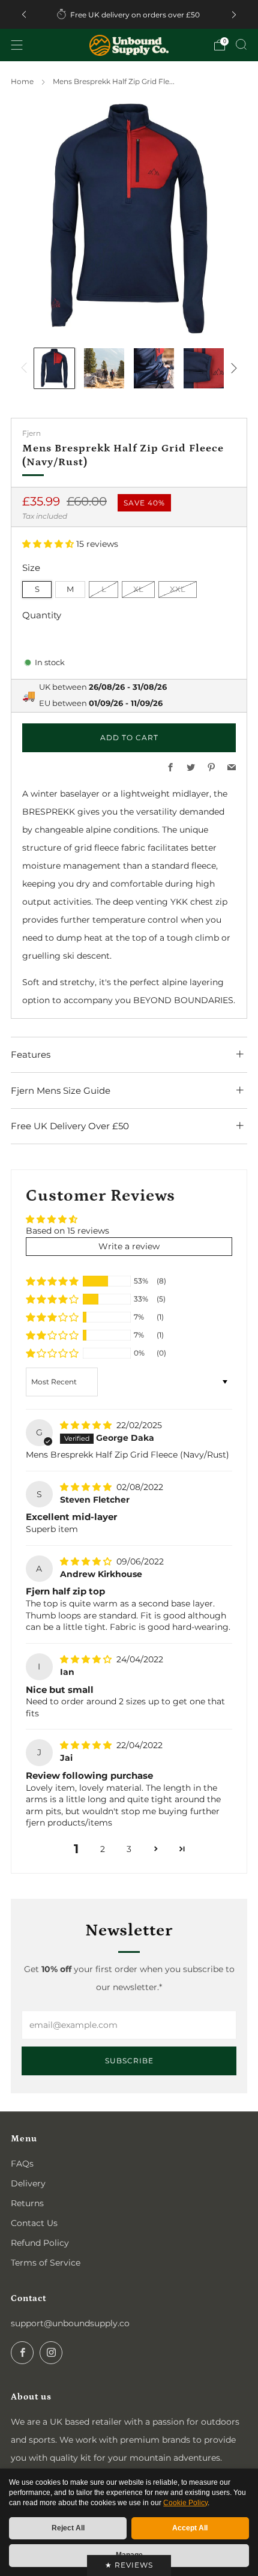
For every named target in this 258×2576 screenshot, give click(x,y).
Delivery (28, 2183)
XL (138, 589)
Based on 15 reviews (67, 1231)
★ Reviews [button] (129, 2565)
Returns (27, 2203)
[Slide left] (26, 368)
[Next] (234, 15)
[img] (87, 1425)
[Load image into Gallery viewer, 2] (104, 368)
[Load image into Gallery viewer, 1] (54, 368)
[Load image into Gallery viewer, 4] (204, 368)
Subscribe (129, 2061)
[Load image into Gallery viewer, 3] (154, 368)
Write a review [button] (129, 1246)
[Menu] (17, 45)
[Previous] (24, 15)
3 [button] (129, 1849)
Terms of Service (46, 2263)
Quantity (42, 615)
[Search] (241, 44)
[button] (49, 544)
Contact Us (34, 2223)
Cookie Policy (185, 2503)
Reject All (68, 2528)
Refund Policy (40, 2243)
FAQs (22, 2164)
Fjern (31, 433)
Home (22, 81)
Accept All (190, 2528)
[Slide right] (232, 368)
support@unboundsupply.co (70, 2323)
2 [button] (103, 1849)
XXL (178, 589)
